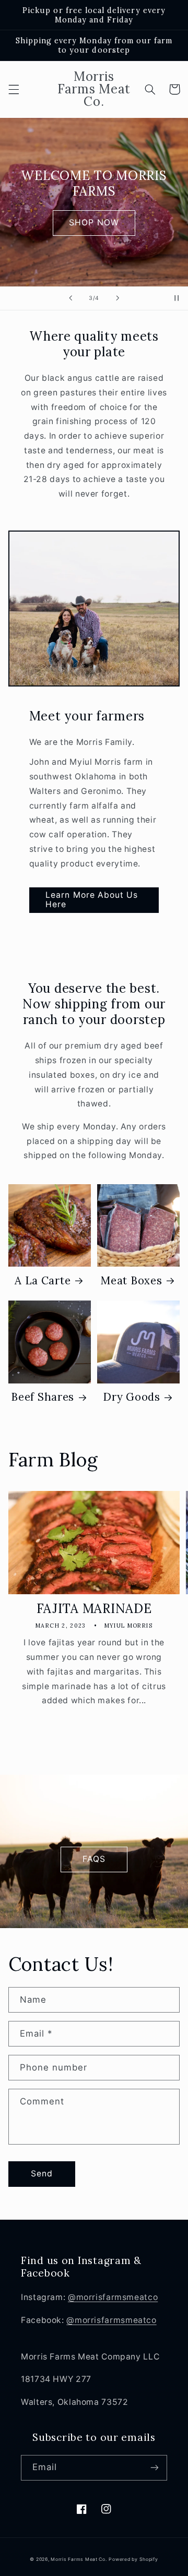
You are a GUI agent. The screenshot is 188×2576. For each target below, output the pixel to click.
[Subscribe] (155, 2468)
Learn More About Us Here (92, 900)
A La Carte (43, 1281)
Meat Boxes (131, 1281)
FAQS (94, 1859)
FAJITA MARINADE (94, 1609)
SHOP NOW (94, 222)
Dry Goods (131, 1397)
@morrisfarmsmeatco (113, 2297)
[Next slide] (118, 298)
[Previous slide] (70, 298)
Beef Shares (43, 1397)
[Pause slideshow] (177, 298)
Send (42, 2174)
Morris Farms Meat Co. (79, 2559)
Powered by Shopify (133, 2559)
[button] (14, 89)
